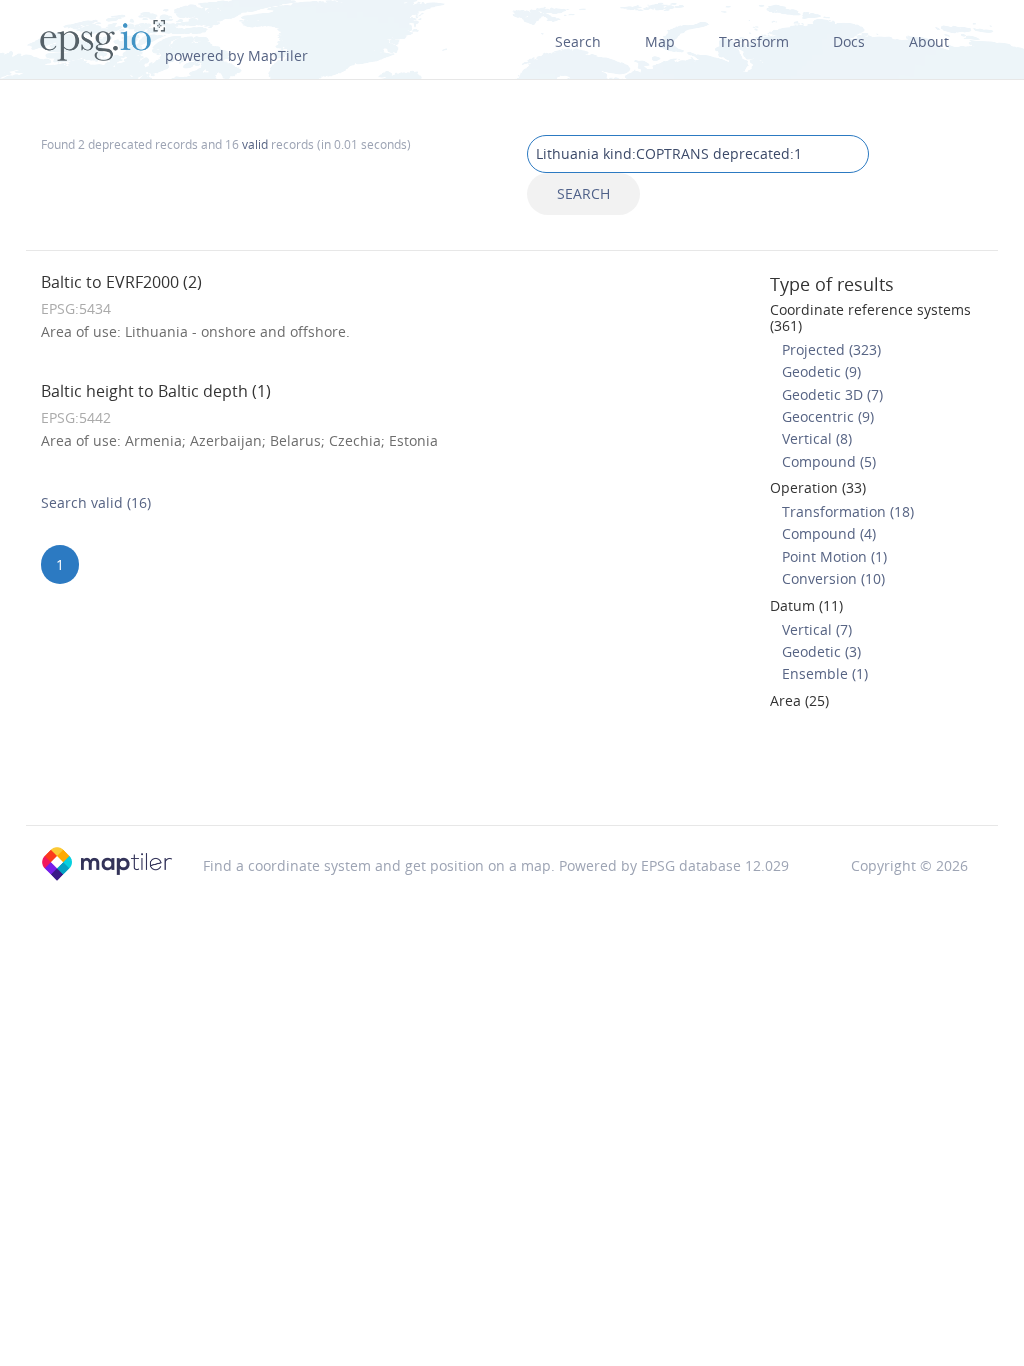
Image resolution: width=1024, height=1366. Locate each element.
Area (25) (799, 700)
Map (660, 41)
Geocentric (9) (828, 416)
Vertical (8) (817, 438)
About (929, 41)
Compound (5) (829, 461)
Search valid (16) (96, 502)
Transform (754, 41)
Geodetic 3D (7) (832, 394)
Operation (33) (818, 487)
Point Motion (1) (834, 556)
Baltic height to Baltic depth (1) (156, 391)
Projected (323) (831, 349)
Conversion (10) (833, 578)
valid (255, 144)
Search (578, 41)
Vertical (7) (817, 629)
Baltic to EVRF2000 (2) (121, 282)
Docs (849, 41)
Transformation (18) (848, 511)
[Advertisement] (512, 774)
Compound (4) (829, 533)
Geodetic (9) (821, 371)
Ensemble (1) (825, 673)
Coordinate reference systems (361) (870, 317)
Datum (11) (806, 605)
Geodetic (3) (821, 651)
